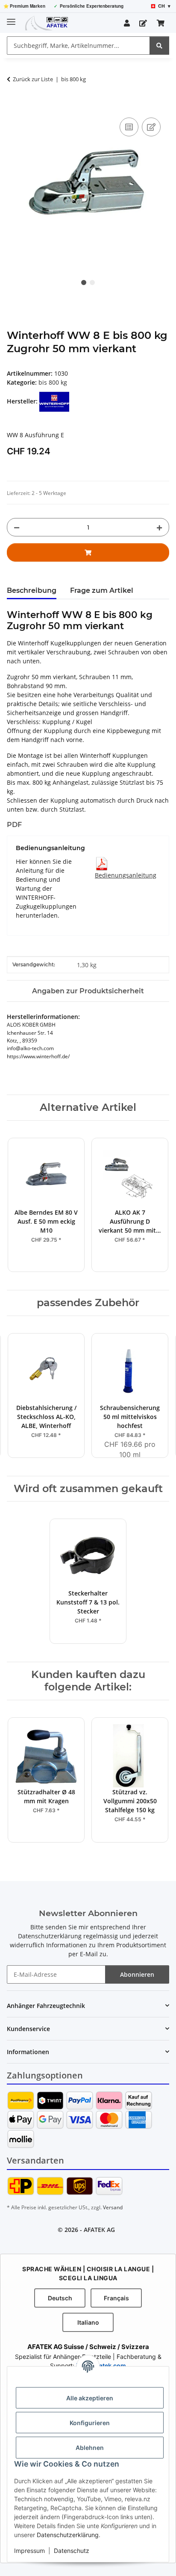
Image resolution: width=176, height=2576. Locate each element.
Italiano (88, 2322)
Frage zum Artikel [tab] (102, 590)
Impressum (29, 2551)
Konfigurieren (90, 2423)
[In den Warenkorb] (14, 106)
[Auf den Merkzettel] (151, 127)
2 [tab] (92, 283)
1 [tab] (84, 283)
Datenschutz (72, 2551)
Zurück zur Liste (33, 79)
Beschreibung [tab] (32, 590)
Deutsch (60, 2298)
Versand (113, 2207)
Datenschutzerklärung (68, 2535)
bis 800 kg (53, 382)
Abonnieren (137, 1974)
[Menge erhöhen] (159, 527)
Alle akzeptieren (90, 2398)
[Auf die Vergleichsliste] (129, 127)
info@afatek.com (101, 2366)
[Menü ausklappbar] (11, 18)
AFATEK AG (99, 2230)
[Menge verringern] (17, 527)
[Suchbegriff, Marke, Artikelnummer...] (159, 46)
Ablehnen (90, 2448)
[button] (127, 23)
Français (116, 2298)
